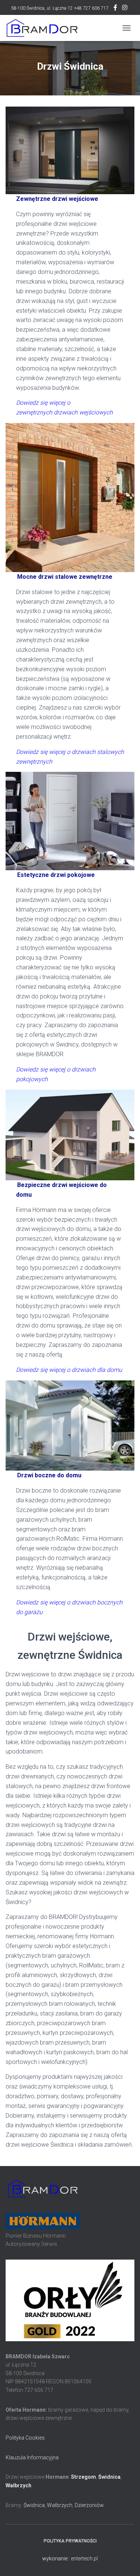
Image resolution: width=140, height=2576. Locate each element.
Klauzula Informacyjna (32, 2457)
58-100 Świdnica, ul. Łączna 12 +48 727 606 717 (60, 8)
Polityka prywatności (70, 2541)
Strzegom (83, 2477)
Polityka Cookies (25, 2438)
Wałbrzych (18, 2485)
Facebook (115, 9)
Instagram (125, 9)
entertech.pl (84, 2558)
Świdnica (109, 2477)
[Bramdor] (44, 28)
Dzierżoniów (89, 2505)
